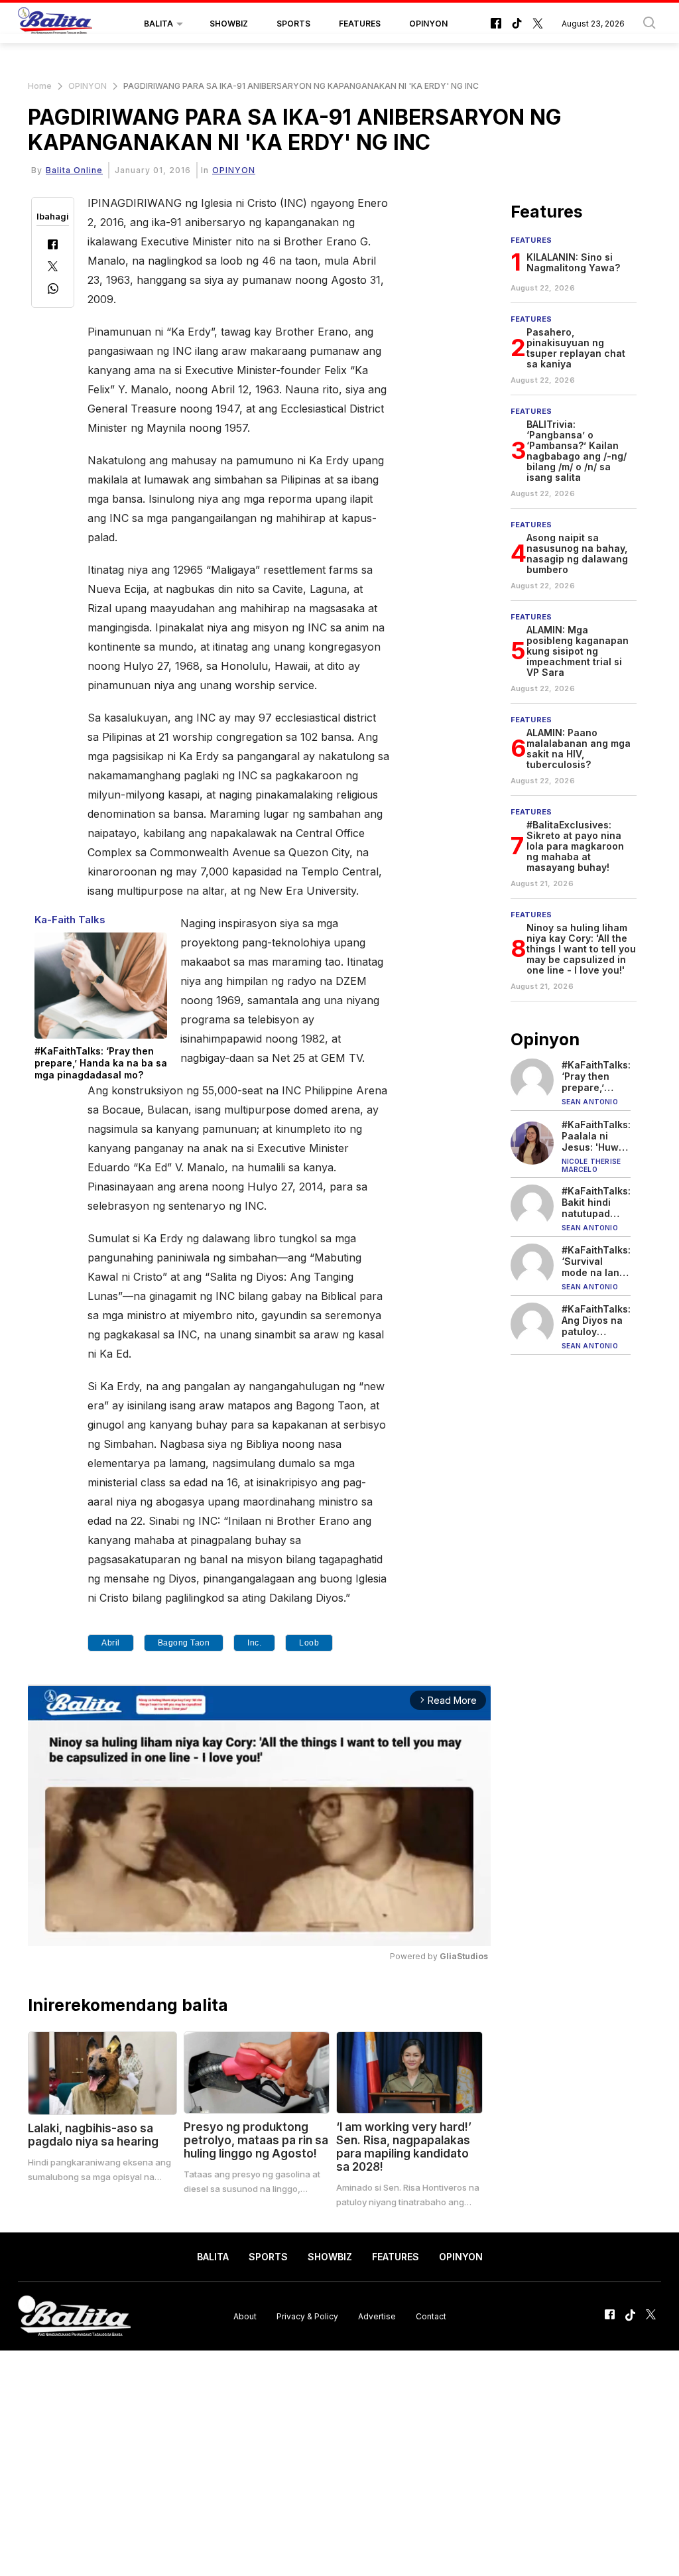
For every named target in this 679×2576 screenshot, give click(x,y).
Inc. (254, 1643)
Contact (431, 2316)
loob (309, 1643)
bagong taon (184, 1643)
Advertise (377, 2316)
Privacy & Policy (307, 2316)
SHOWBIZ (229, 24)
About (245, 2316)
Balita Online (74, 170)
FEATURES (360, 24)
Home (40, 86)
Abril (111, 1643)
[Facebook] (53, 246)
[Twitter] (53, 268)
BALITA (158, 24)
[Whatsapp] (53, 290)
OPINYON (428, 24)
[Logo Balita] (55, 24)
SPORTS (293, 24)
